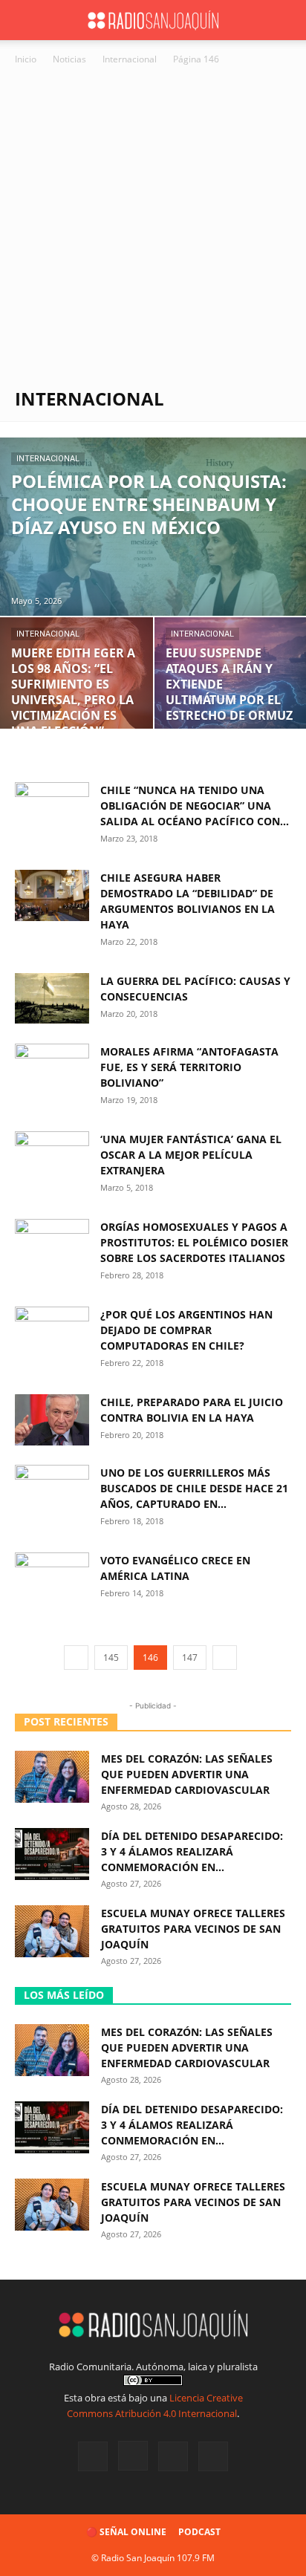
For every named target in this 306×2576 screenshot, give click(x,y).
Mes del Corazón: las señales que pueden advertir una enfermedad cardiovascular (187, 1774)
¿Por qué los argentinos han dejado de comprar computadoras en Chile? (186, 1330)
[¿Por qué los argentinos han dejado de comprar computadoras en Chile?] (52, 1332)
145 (111, 1658)
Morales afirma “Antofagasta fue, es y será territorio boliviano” (189, 1067)
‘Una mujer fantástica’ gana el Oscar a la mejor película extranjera (191, 1155)
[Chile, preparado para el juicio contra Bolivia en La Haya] (52, 1420)
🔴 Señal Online (126, 2532)
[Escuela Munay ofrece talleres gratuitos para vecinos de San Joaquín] (52, 1931)
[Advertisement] (153, 228)
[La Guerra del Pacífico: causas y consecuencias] (52, 998)
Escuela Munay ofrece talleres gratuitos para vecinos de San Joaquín (193, 1929)
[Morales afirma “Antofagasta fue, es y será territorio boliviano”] (52, 1069)
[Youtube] (213, 2456)
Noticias (69, 59)
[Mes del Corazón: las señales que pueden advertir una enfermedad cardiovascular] (52, 1777)
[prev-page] (76, 1658)
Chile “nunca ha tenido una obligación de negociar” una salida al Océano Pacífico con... (195, 806)
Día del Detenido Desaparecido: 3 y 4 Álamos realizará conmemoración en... (192, 1851)
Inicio (26, 59)
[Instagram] (133, 2456)
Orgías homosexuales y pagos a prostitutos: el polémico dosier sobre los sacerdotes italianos (194, 1242)
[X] (173, 2456)
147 (190, 1658)
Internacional (130, 59)
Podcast (199, 2532)
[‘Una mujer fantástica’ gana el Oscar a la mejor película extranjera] (52, 1157)
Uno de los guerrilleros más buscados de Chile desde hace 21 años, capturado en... (194, 1488)
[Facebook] (93, 2456)
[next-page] (225, 1658)
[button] (25, 20)
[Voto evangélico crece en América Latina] (52, 1578)
